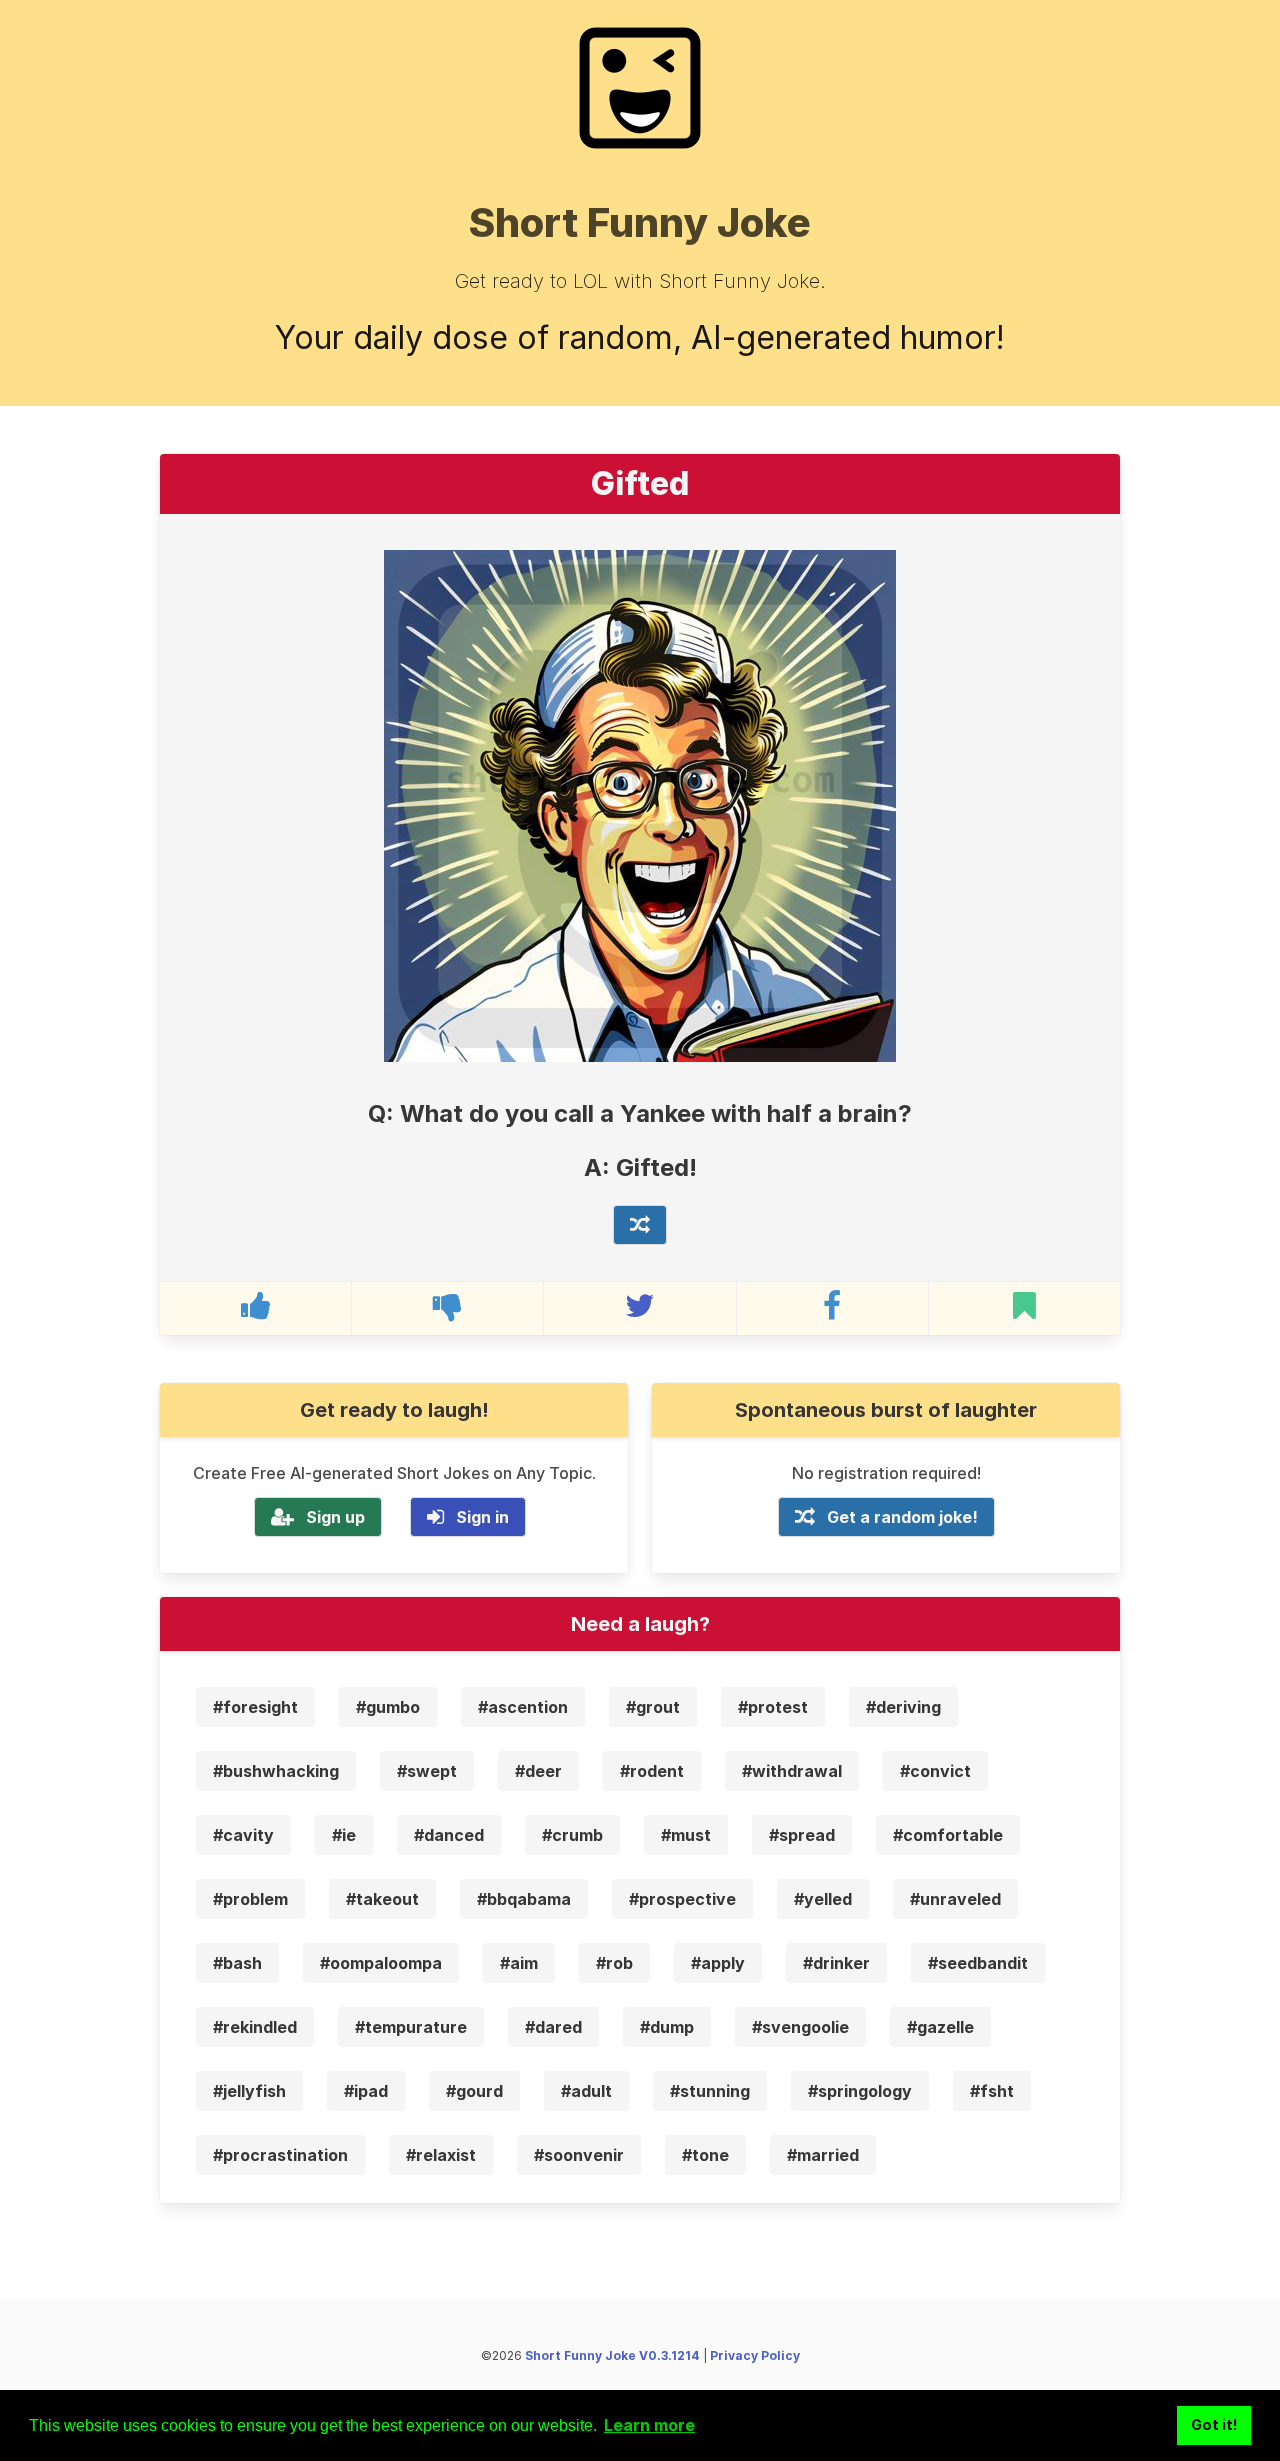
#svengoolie (800, 2027)
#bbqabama (524, 1899)
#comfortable (948, 1835)
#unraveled (955, 1899)
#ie (344, 1835)
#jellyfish (249, 2091)
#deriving (903, 1707)
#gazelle (940, 2027)
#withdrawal (792, 1771)
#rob (614, 1963)
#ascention (523, 1707)
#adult (586, 2091)
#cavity (243, 1835)
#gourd (474, 2091)
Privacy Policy (755, 2355)
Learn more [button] (649, 2425)
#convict (935, 1771)
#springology (860, 2091)
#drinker (836, 1963)
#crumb (572, 1835)
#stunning (710, 2091)
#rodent (652, 1771)
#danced (449, 1835)
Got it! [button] (1214, 2424)
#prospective (682, 1899)
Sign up (335, 1517)
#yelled (823, 1899)
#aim (519, 1963)
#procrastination (280, 2155)
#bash (237, 1963)
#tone (705, 2155)
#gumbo (388, 1707)
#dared (553, 2027)
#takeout (382, 1899)
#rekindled (255, 2027)
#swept (427, 1771)
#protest (773, 1707)
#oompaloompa (381, 1963)
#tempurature (411, 2027)
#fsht (992, 2091)
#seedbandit (978, 1963)
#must (686, 1835)
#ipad (366, 2091)
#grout (653, 1707)
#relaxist (441, 2155)
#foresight (255, 1707)
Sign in (482, 1517)
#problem (250, 1899)
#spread (802, 1835)
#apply (718, 1963)
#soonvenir (579, 2155)
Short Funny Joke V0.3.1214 (612, 2355)
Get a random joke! (902, 1517)
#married (823, 2155)
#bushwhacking (276, 1771)
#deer (538, 1771)
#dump (667, 2027)
